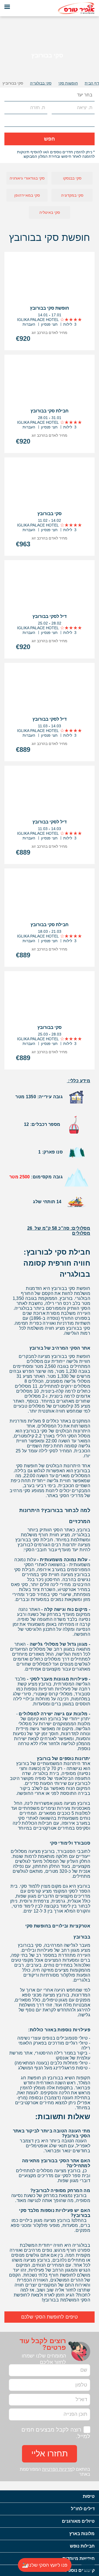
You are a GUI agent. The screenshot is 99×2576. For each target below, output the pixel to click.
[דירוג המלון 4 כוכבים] (71, 320)
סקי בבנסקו (72, 178)
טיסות (89, 2496)
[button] (9, 95)
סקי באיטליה (50, 212)
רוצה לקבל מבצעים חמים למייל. (56, 2433)
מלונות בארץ (82, 2534)
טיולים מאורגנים (78, 2521)
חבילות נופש (82, 2546)
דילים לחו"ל (83, 2509)
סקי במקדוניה (72, 195)
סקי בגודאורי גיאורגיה (27, 178)
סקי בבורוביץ (13, 83)
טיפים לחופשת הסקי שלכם (50, 2317)
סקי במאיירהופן (27, 195)
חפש (50, 139)
